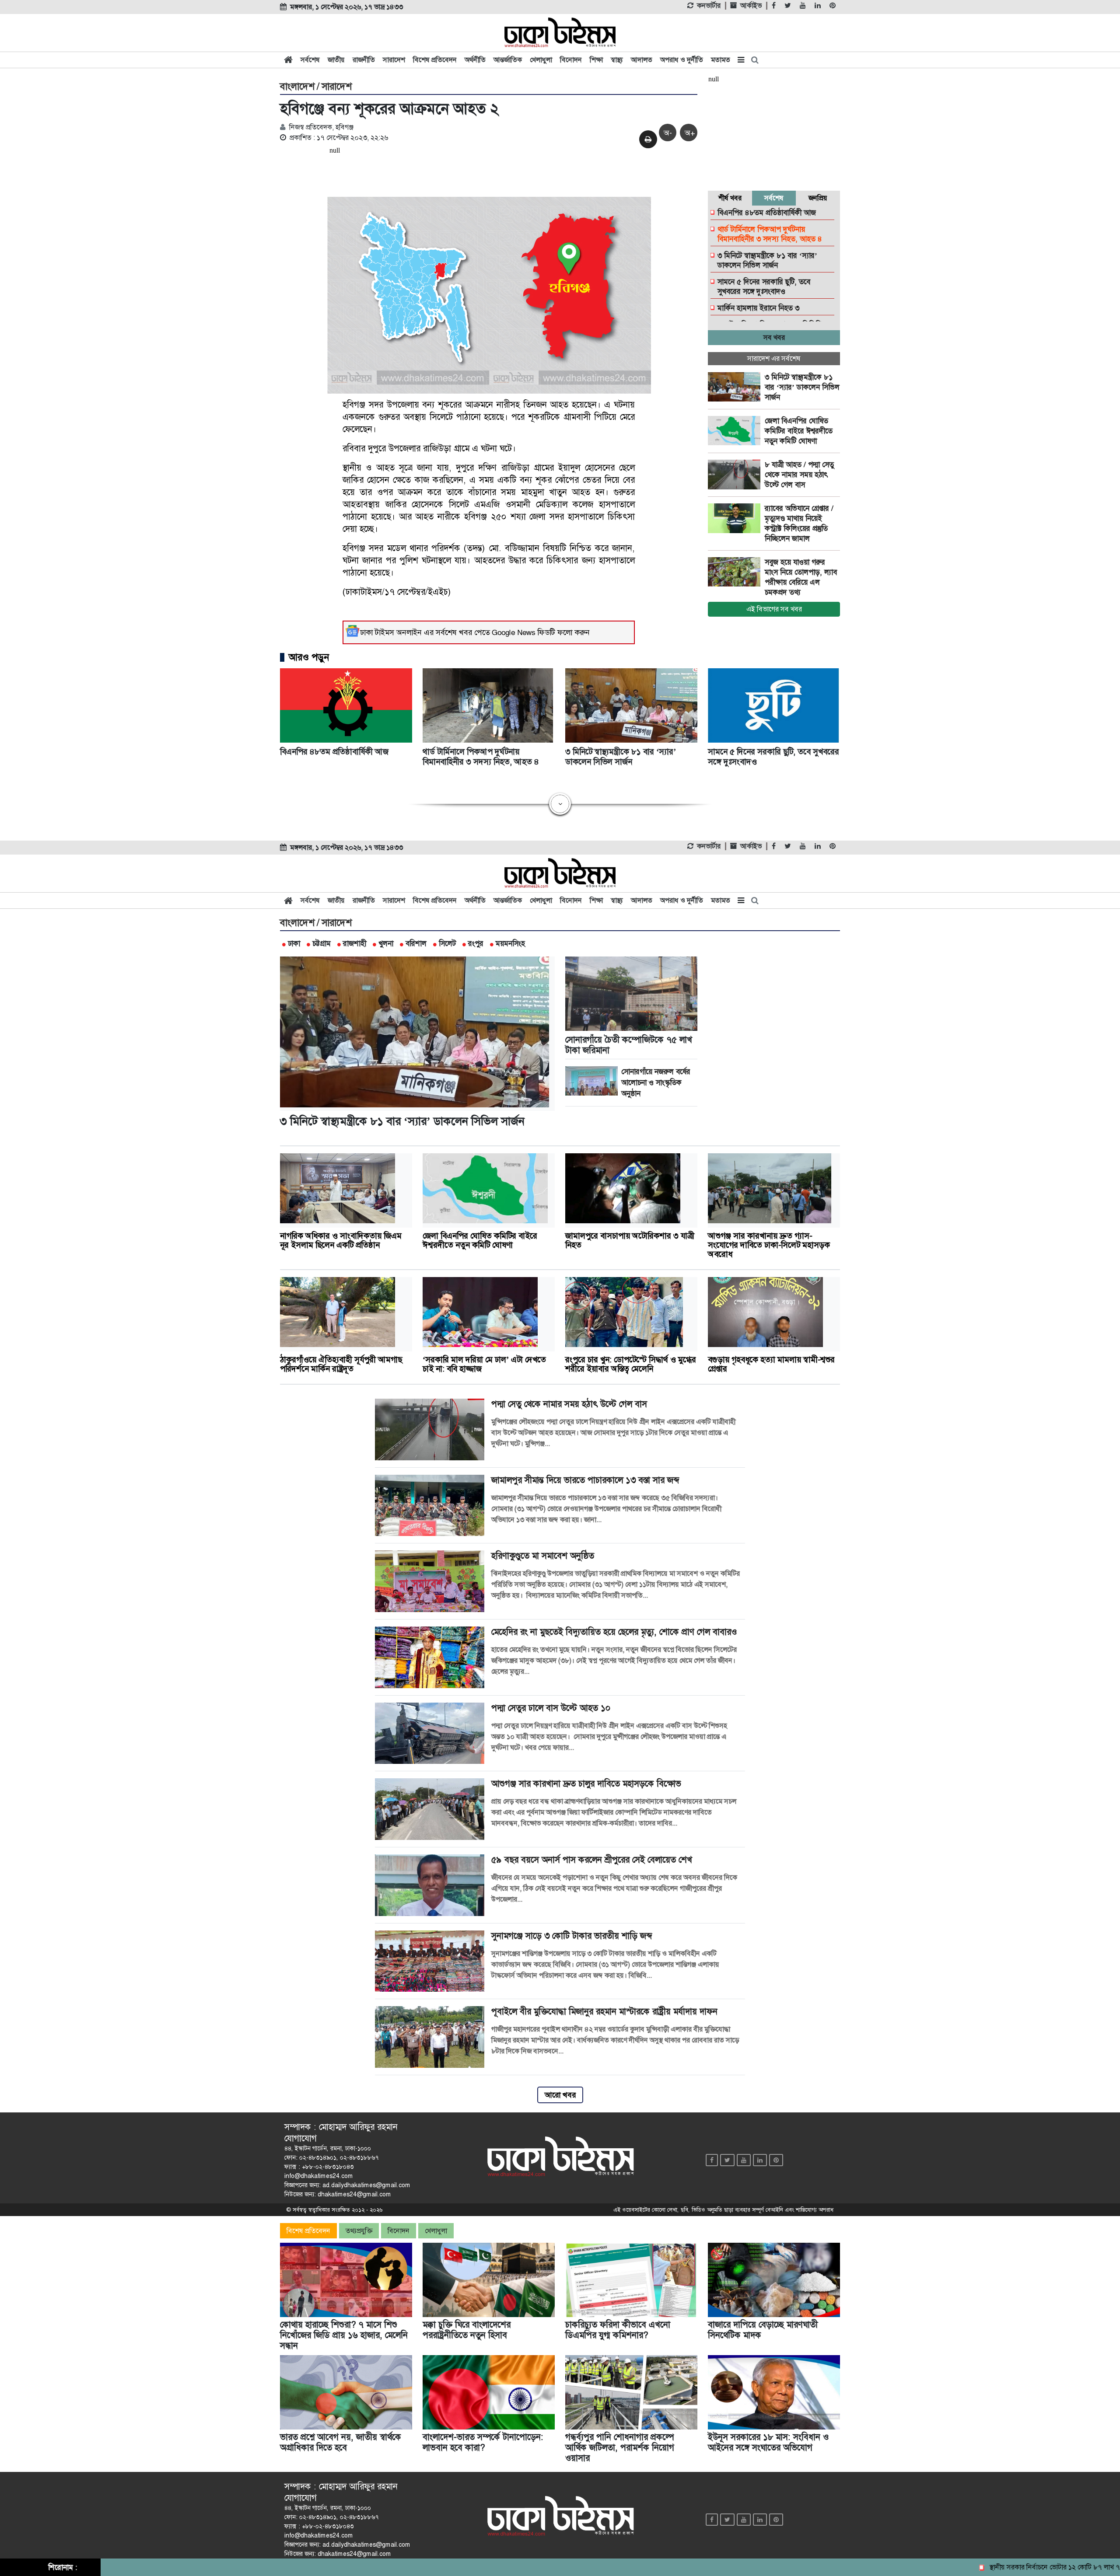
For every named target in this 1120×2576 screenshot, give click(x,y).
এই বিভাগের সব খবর (774, 609)
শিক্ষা (596, 60)
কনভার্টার (709, 6)
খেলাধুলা (541, 60)
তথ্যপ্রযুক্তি (359, 2231)
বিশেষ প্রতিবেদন (435, 60)
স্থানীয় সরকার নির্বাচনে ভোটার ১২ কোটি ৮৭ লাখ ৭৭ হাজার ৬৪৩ (997, 2567)
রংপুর (476, 943)
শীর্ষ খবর (730, 198)
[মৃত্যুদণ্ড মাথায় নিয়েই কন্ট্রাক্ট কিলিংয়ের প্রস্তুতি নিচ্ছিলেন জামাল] (736, 518)
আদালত (642, 60)
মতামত (721, 60)
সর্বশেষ (310, 60)
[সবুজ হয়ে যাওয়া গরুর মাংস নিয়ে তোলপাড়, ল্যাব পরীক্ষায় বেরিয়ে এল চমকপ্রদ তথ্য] (736, 572)
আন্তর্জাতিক (508, 60)
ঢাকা (294, 943)
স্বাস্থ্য (617, 60)
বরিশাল (416, 943)
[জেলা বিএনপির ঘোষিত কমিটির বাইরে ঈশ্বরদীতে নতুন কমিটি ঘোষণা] (736, 431)
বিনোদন (571, 60)
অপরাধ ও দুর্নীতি (682, 60)
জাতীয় (336, 60)
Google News (514, 632)
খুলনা (386, 943)
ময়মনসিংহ (510, 943)
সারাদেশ (394, 60)
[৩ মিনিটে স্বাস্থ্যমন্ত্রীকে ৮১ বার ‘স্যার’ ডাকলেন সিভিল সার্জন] (736, 387)
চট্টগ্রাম (322, 943)
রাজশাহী (355, 943)
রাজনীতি (364, 60)
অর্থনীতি (475, 60)
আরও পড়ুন (309, 657)
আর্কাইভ (751, 6)
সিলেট (447, 943)
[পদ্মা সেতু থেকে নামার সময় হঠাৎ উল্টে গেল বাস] (736, 475)
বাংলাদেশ (297, 87)
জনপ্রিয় (818, 198)
